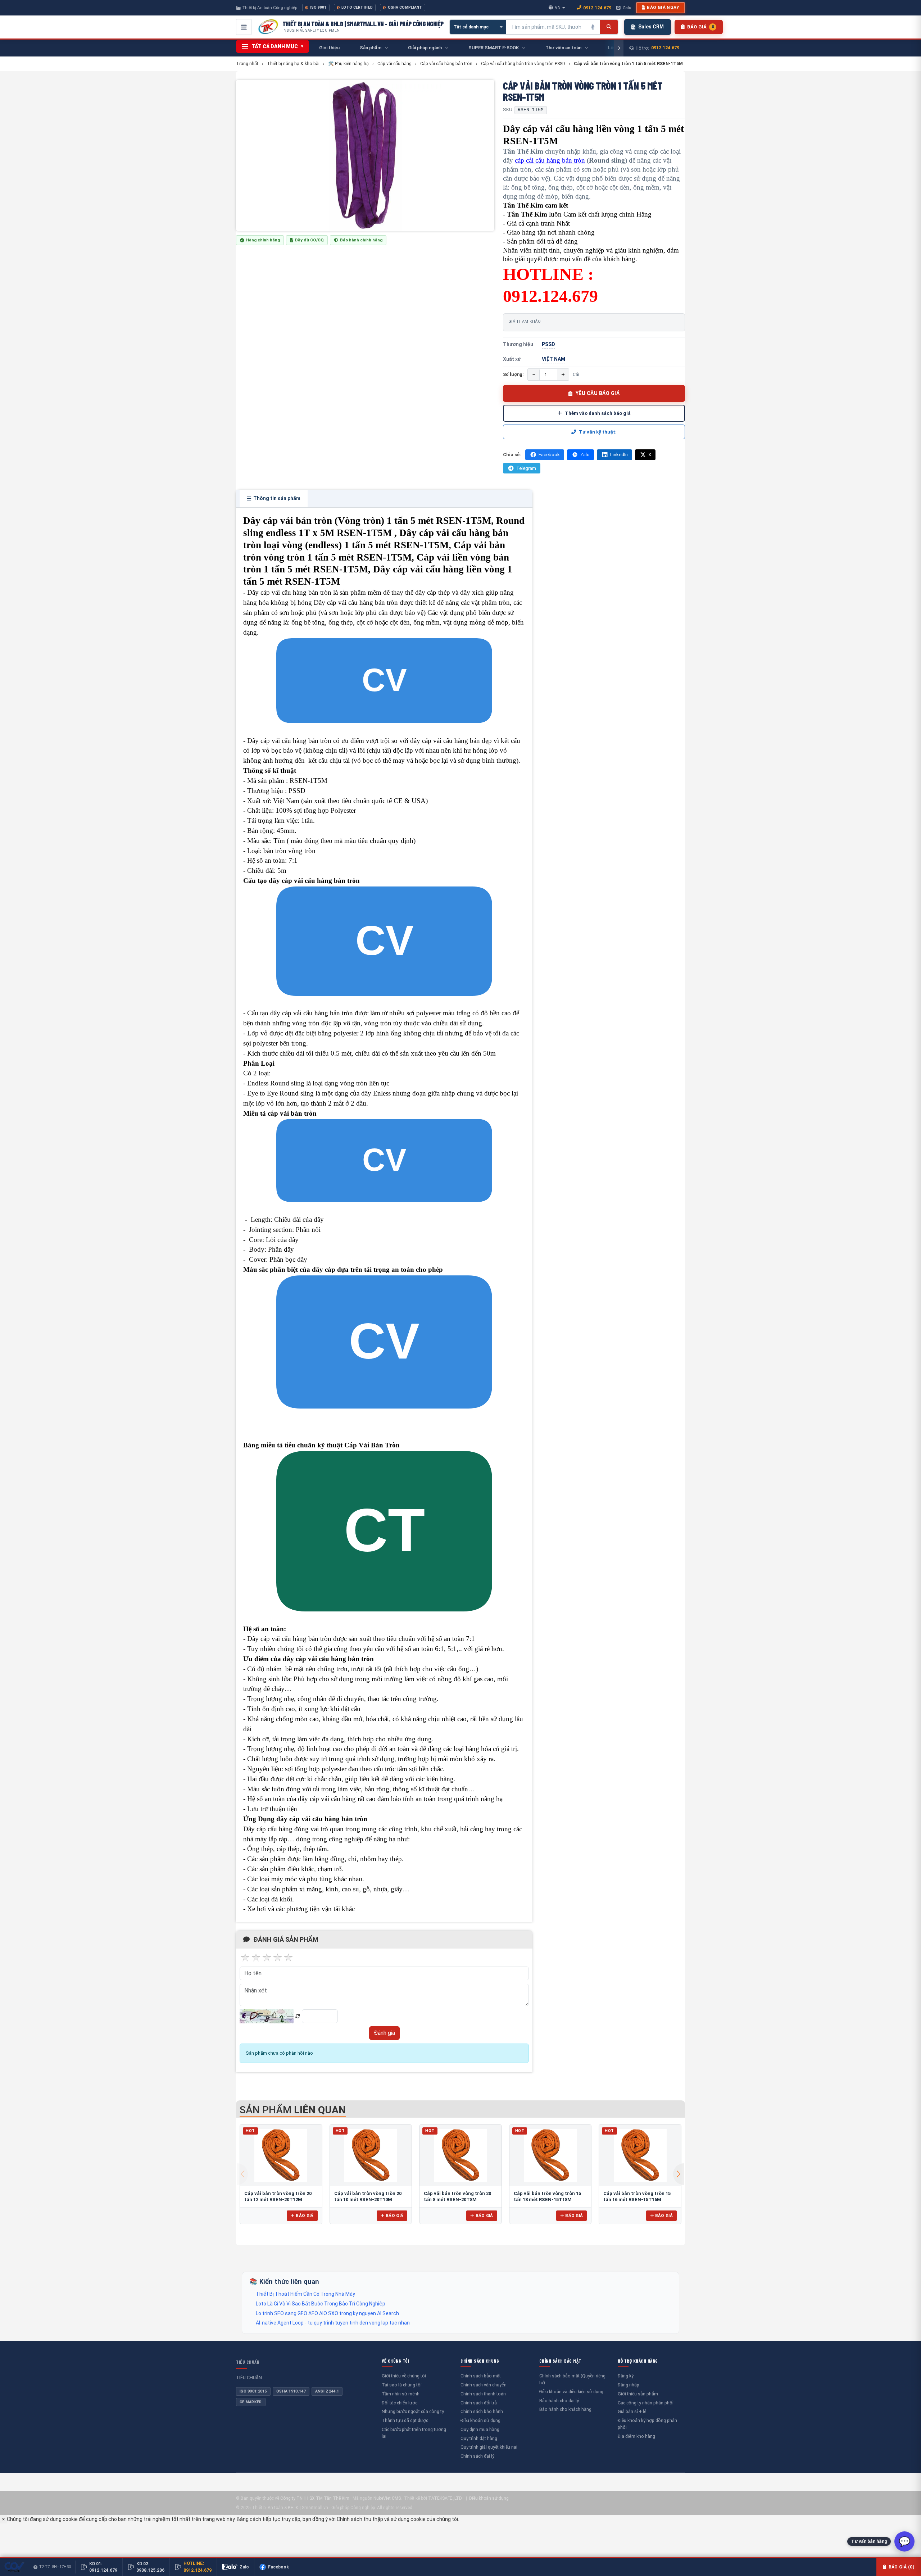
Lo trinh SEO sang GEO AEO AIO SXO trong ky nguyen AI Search (327, 2313)
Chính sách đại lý (477, 2456)
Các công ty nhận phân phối (646, 2403)
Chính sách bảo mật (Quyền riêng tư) (572, 2379)
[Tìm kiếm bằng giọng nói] (593, 27)
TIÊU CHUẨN (248, 2362)
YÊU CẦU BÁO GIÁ (598, 393)
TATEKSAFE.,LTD (445, 2498)
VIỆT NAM (553, 359)
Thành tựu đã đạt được (405, 2420)
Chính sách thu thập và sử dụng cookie (381, 2519)
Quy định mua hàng (480, 2429)
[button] (679, 2174)
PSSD (548, 344)
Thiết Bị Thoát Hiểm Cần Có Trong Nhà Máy (305, 2294)
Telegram (526, 468)
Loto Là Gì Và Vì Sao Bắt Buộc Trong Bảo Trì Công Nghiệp (321, 2304)
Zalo (627, 8)
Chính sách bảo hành (482, 2411)
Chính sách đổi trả (479, 2403)
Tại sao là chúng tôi (402, 2385)
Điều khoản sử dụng (480, 2420)
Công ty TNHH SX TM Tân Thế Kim (315, 2498)
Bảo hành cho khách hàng (565, 2409)
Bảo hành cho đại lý (559, 2401)
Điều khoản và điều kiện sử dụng (571, 2392)
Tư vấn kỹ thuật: (598, 432)
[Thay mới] (298, 2016)
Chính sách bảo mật (481, 2376)
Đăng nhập (629, 2385)
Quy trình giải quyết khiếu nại (489, 2447)
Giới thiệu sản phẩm (638, 2394)
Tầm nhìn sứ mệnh (401, 2394)
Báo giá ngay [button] (663, 8)
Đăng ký (626, 2376)
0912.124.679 (597, 8)
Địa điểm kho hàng (636, 2436)
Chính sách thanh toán (483, 2394)
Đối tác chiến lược (400, 2403)
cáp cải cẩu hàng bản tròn (550, 160)
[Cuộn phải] (619, 48)
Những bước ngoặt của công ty (413, 2411)
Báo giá (305, 2216)
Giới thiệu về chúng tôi (404, 2376)
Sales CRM (651, 27)
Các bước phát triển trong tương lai (414, 2433)
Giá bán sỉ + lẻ (632, 2411)
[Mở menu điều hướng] (244, 27)
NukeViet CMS (387, 2498)
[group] (365, 155)
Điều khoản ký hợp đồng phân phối (647, 2424)
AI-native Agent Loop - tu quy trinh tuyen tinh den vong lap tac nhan (333, 2323)
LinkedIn (619, 455)
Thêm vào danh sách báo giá (598, 413)
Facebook (549, 455)
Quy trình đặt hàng (479, 2438)
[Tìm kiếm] (609, 27)
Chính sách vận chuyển (484, 2385)
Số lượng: (513, 374)
